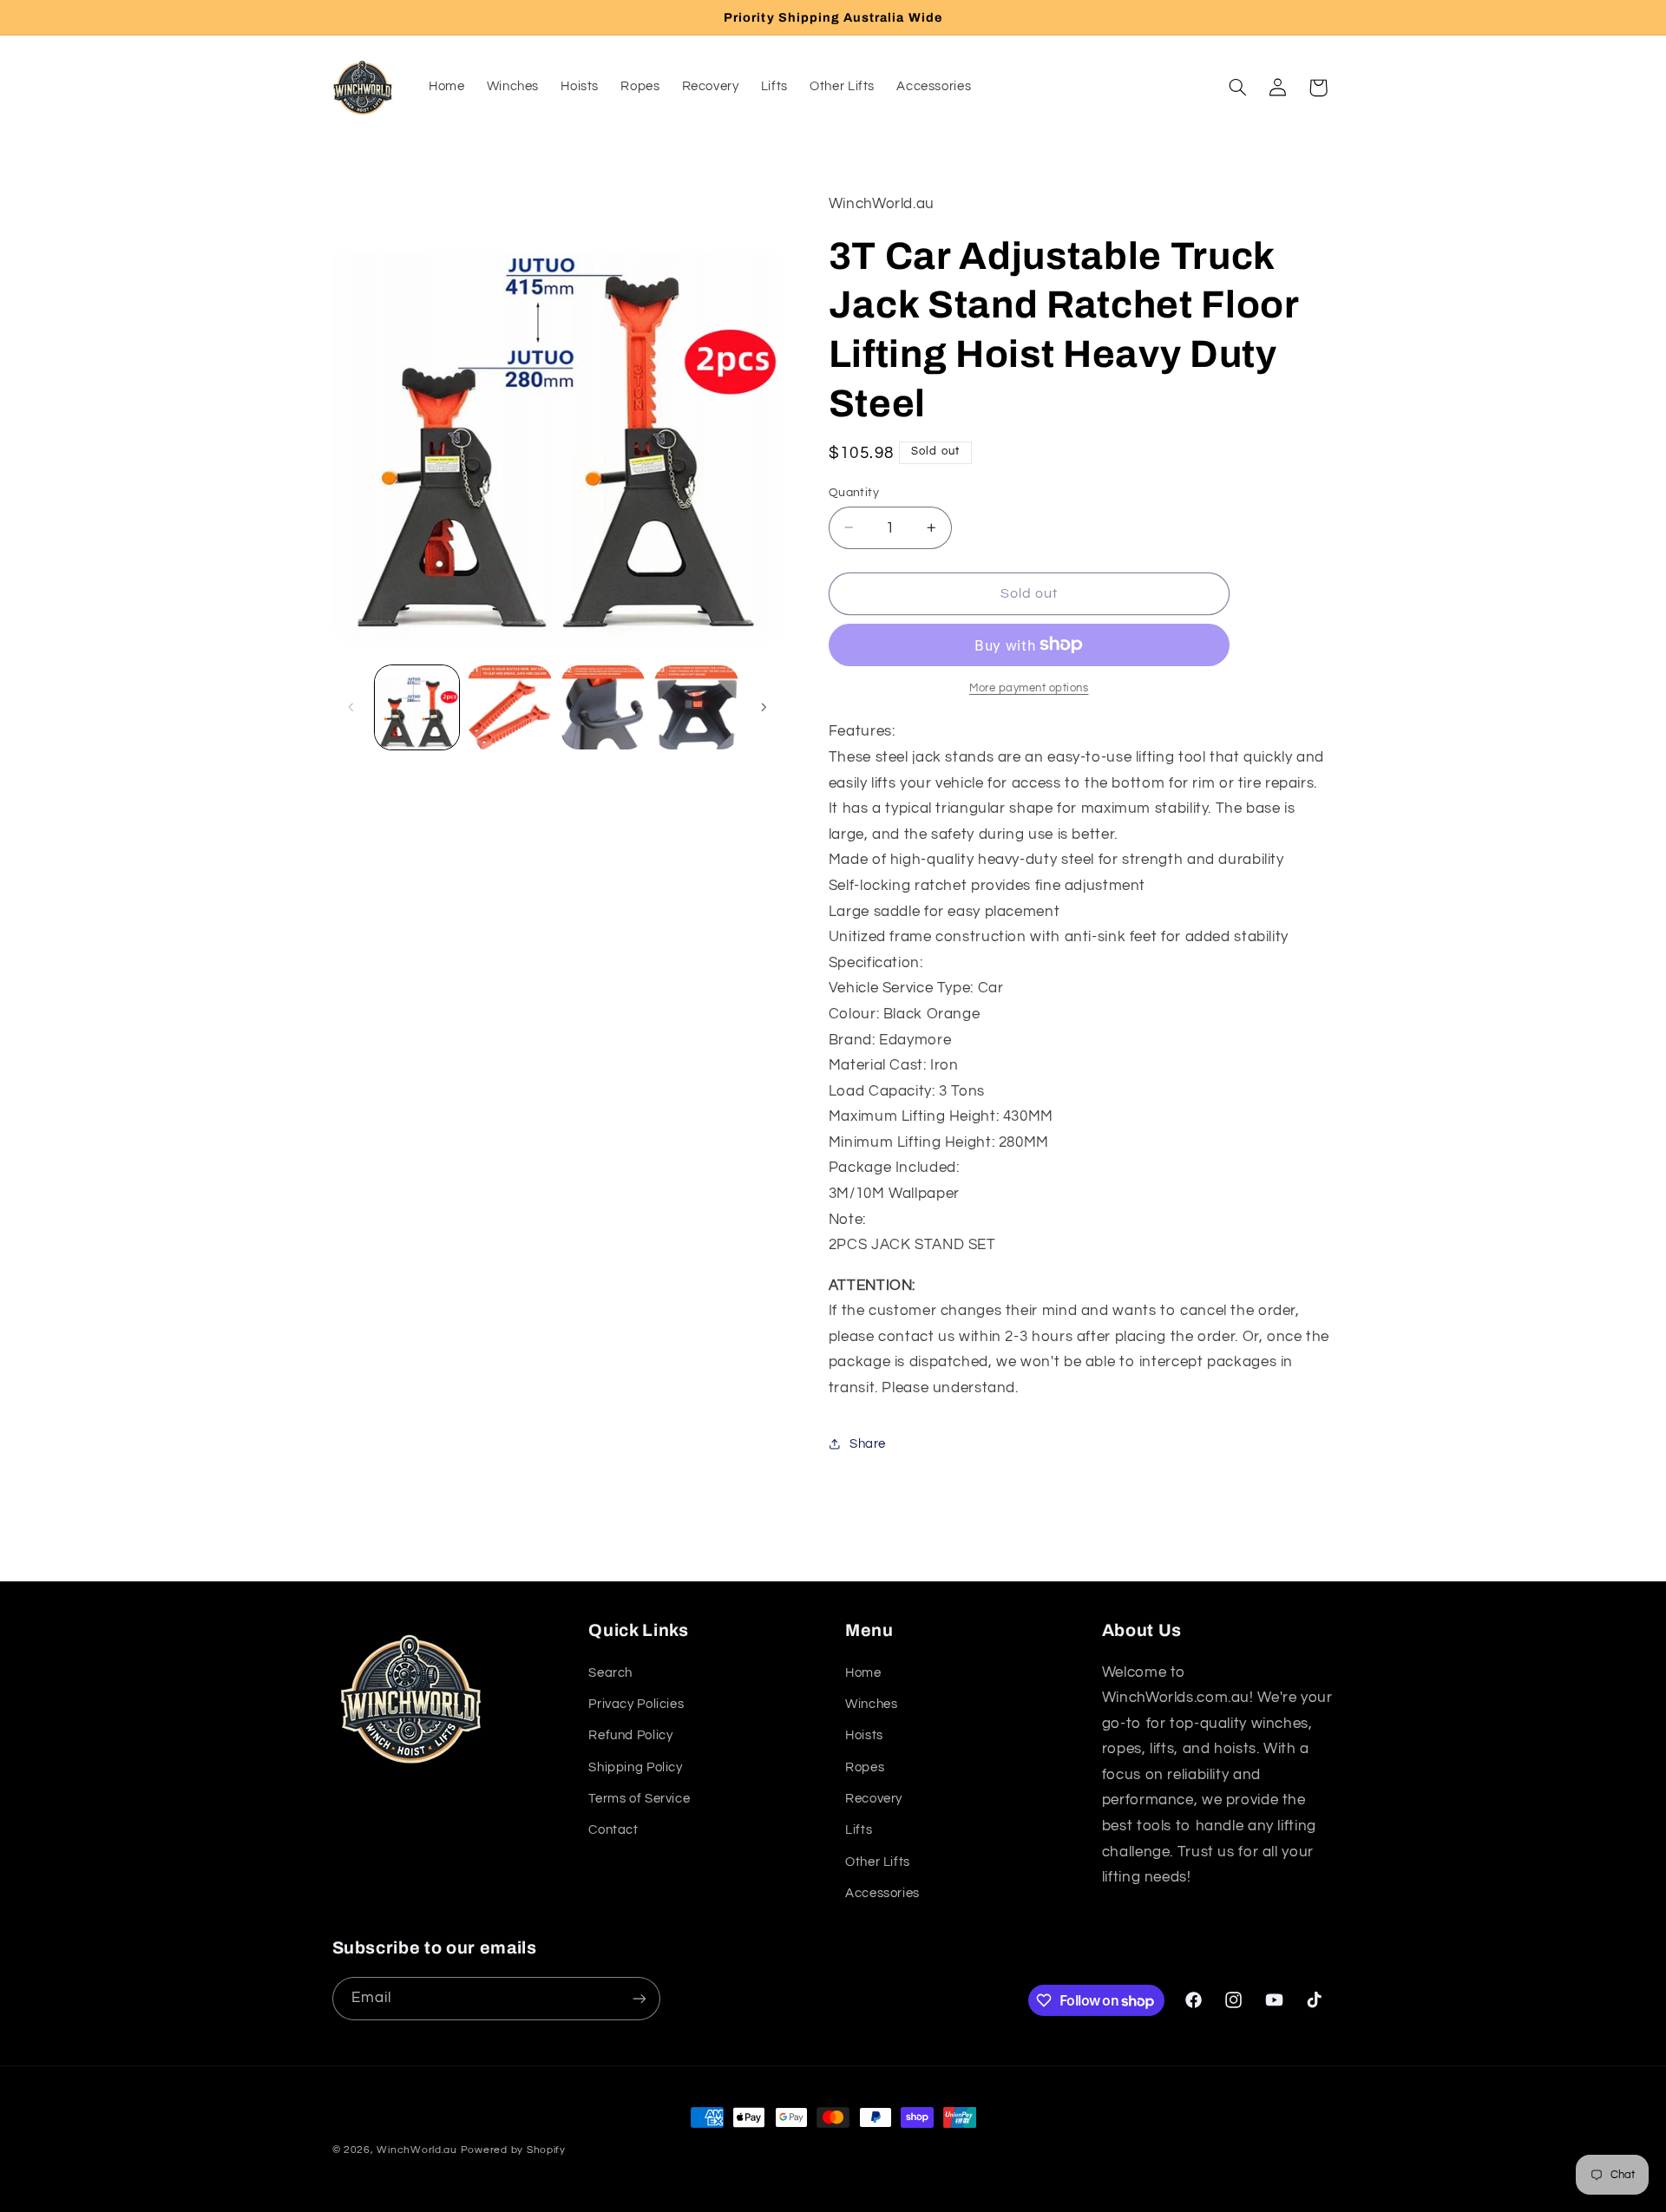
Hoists (864, 1735)
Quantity (854, 492)
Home (863, 1673)
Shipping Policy (635, 1767)
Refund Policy (630, 1735)
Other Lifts (878, 1862)
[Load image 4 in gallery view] (696, 707)
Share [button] (868, 1443)
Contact (613, 1830)
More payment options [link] (1029, 687)
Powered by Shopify (513, 2150)
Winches (871, 1704)
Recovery (874, 1799)
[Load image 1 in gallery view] (417, 707)
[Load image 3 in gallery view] (603, 707)
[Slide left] (351, 707)
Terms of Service (639, 1799)
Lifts (859, 1830)
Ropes (865, 1767)
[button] (1237, 88)
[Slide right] (764, 707)
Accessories (882, 1893)
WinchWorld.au (417, 2150)
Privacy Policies (636, 1704)
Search (610, 1673)
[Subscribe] (639, 1998)
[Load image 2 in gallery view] (510, 707)
